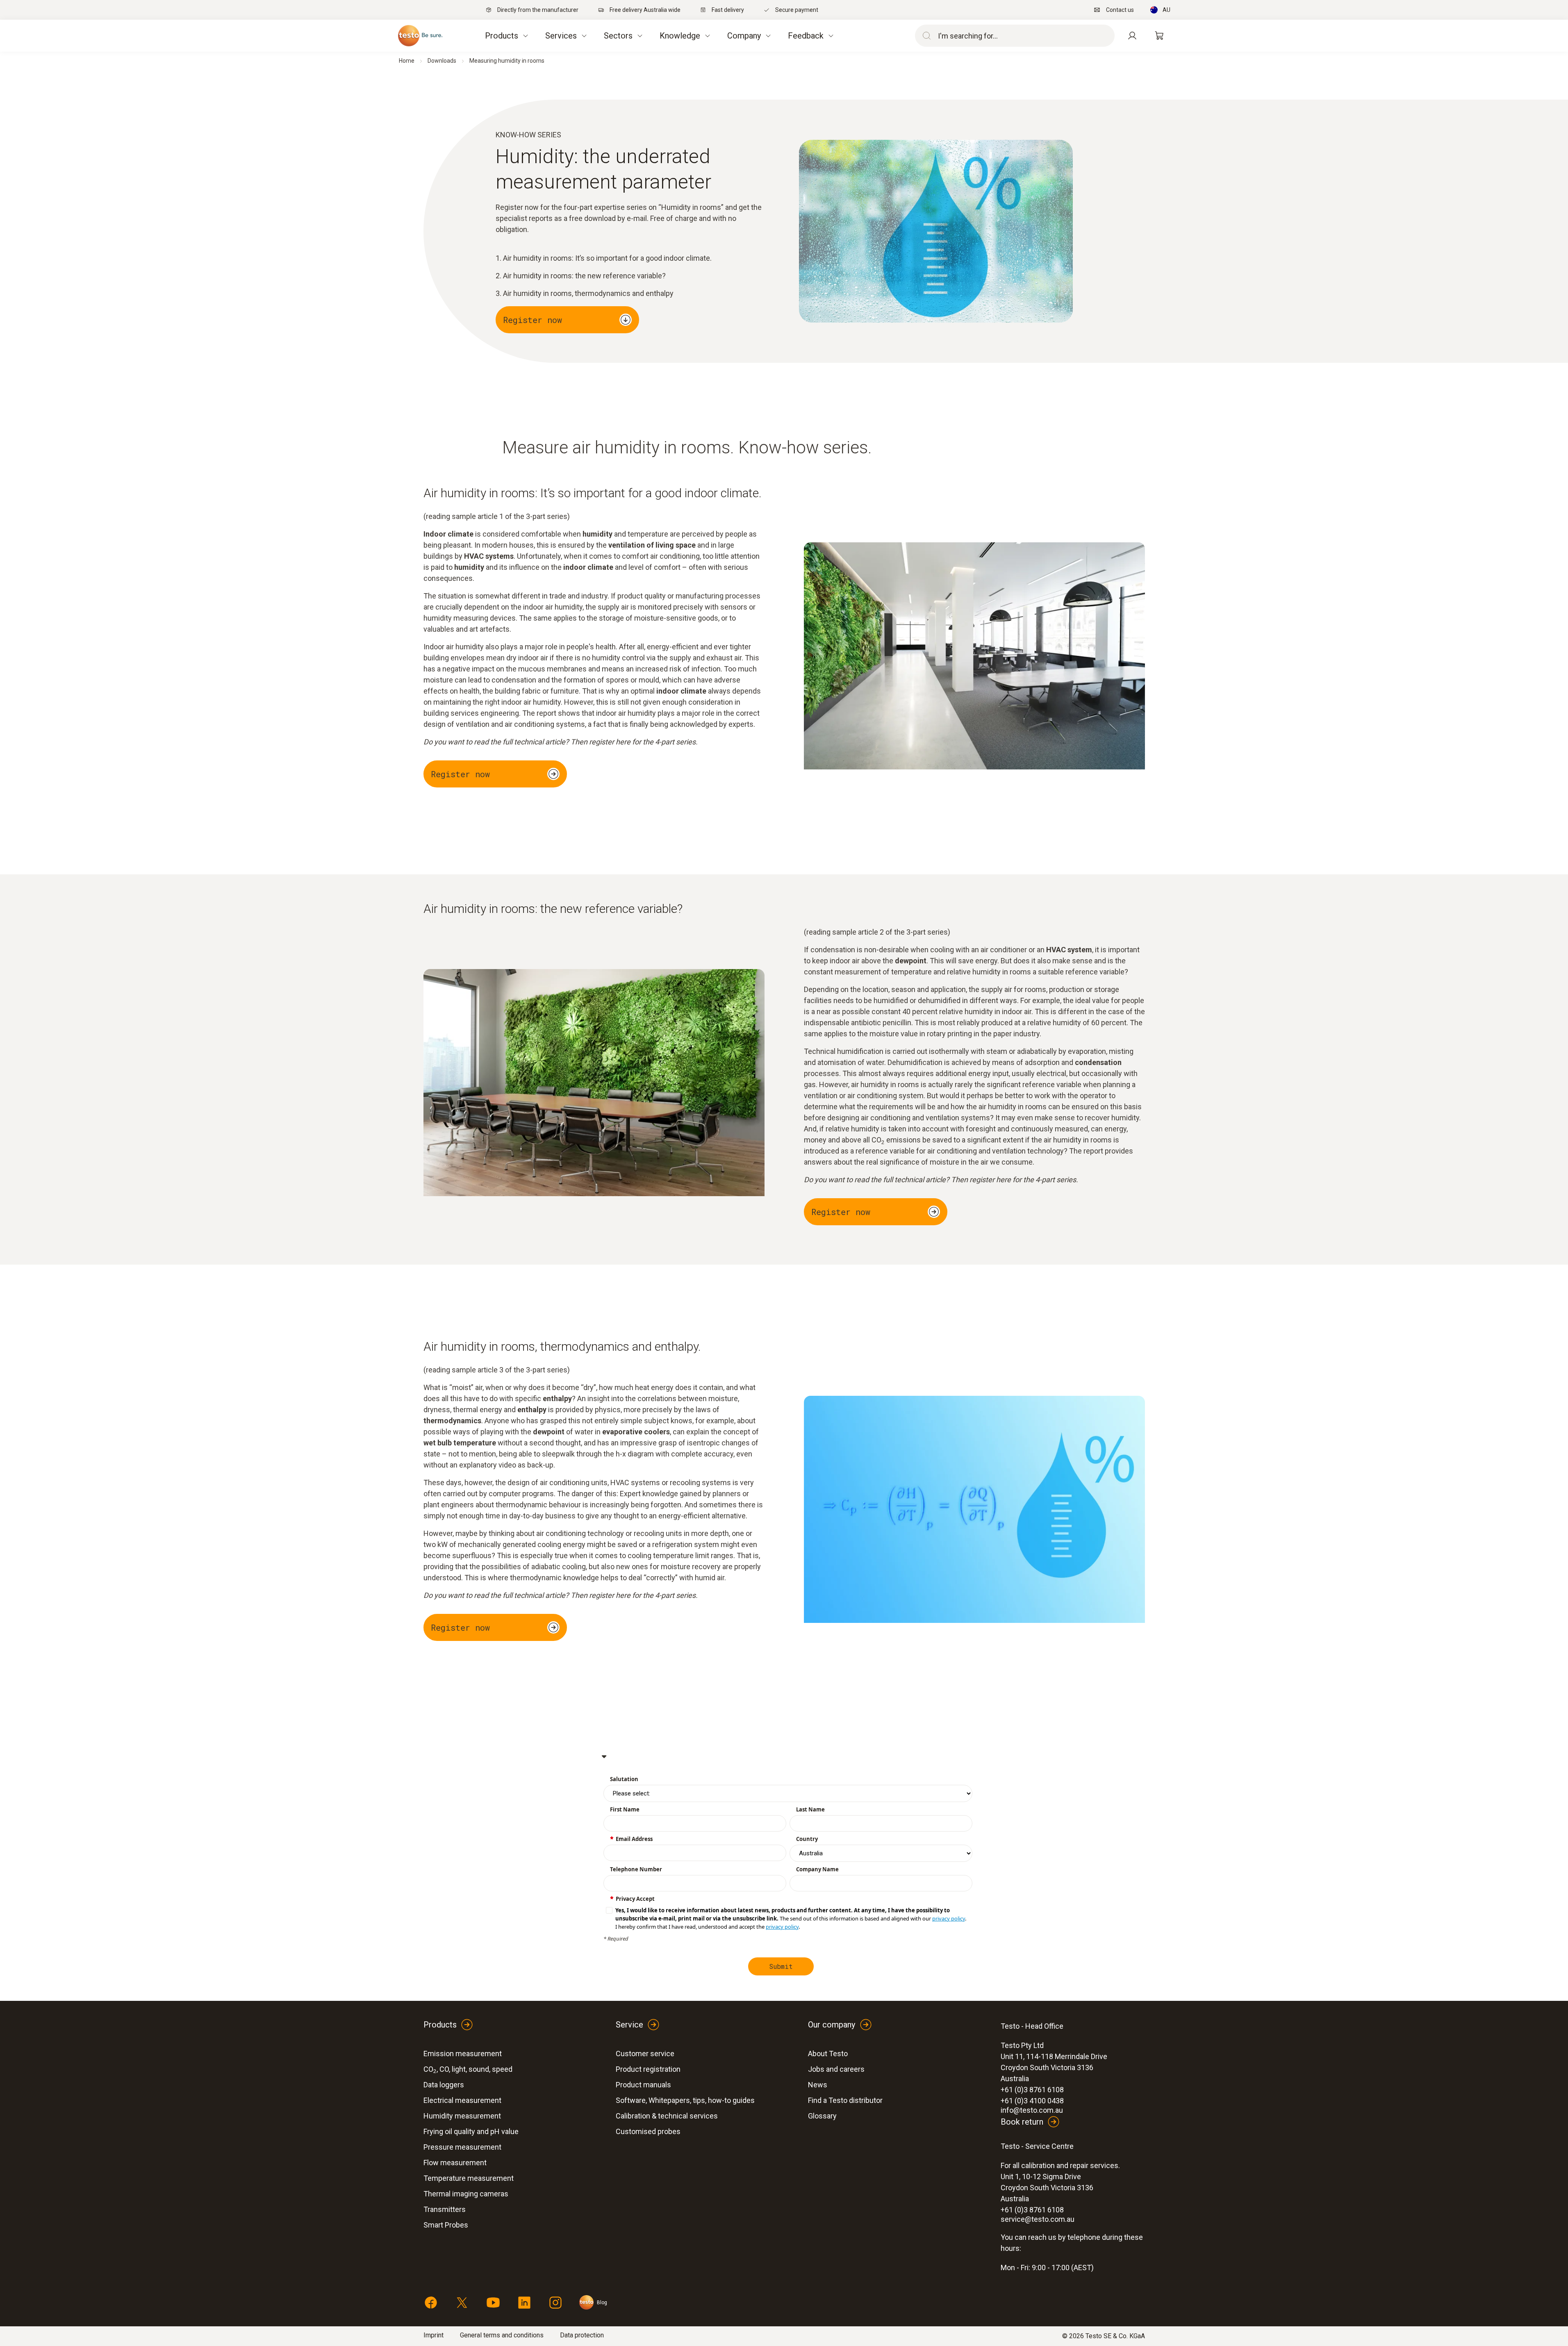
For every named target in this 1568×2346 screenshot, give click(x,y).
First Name (625, 1809)
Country (807, 1839)
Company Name (817, 1869)
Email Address (634, 1839)
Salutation (624, 1779)
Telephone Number (636, 1869)
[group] (788, 1918)
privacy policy (949, 1918)
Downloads (442, 61)
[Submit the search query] (925, 36)
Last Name (810, 1809)
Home (407, 61)
